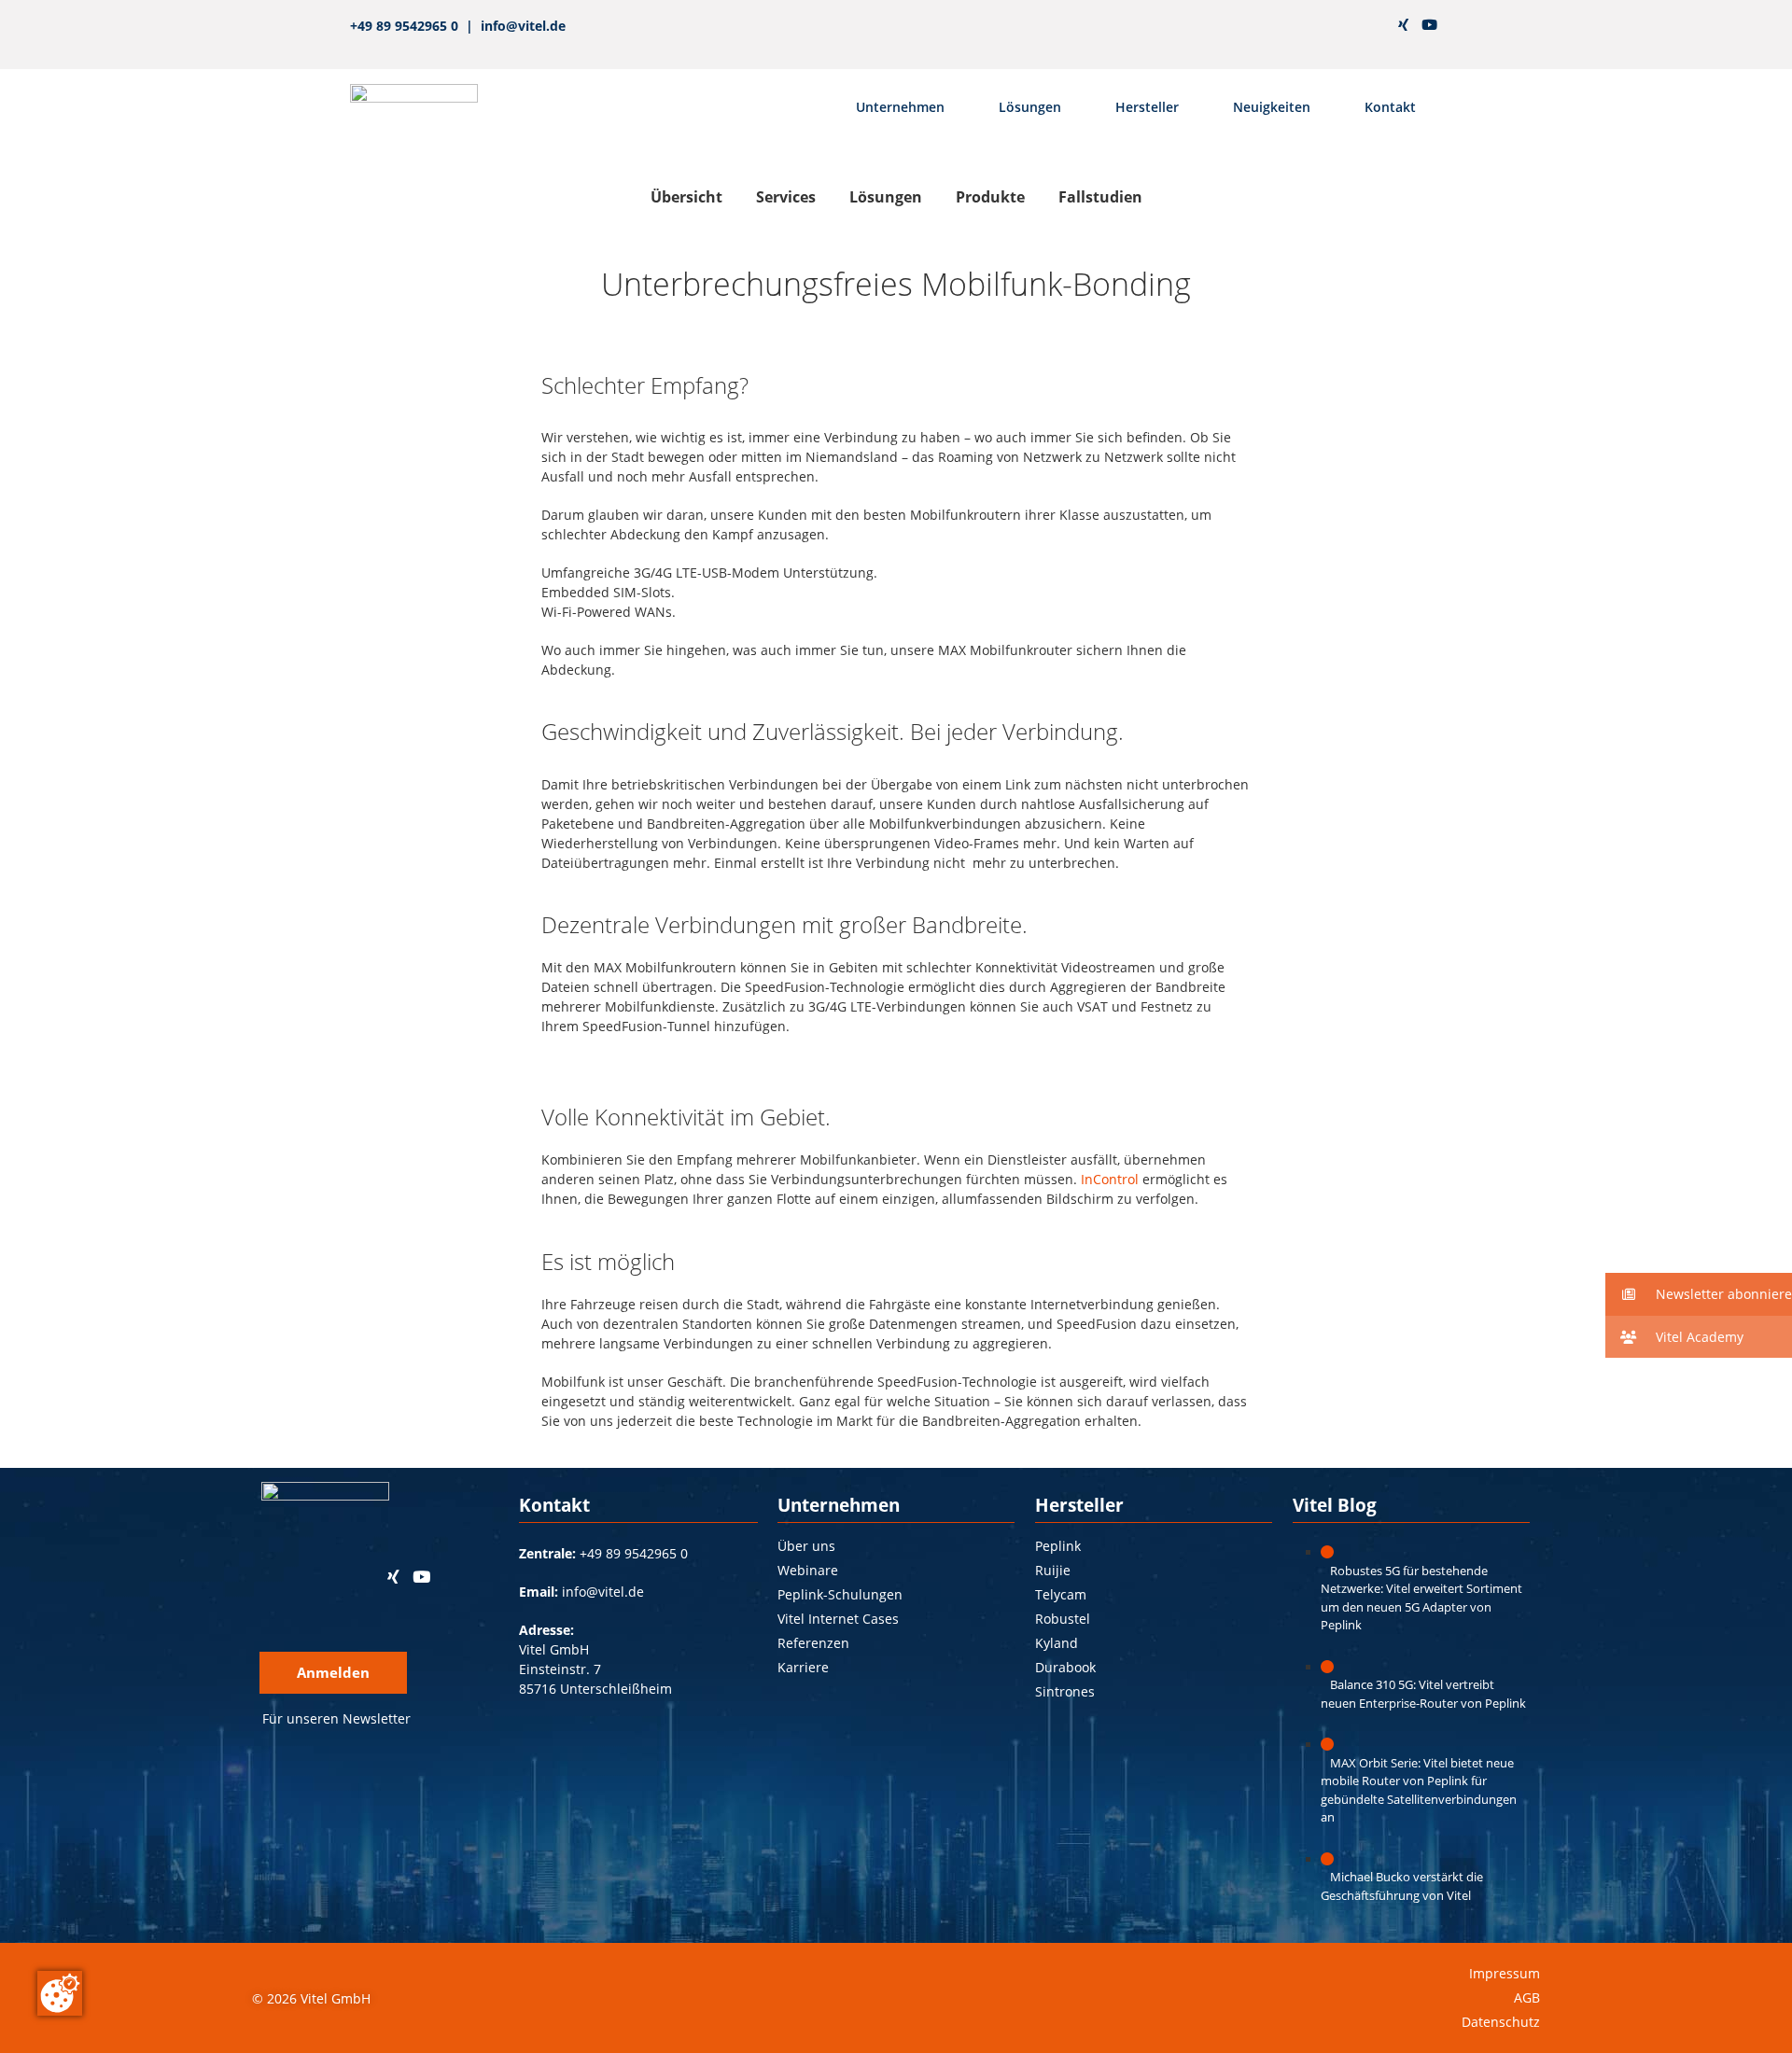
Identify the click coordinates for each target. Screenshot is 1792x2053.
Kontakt (1390, 107)
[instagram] (1310, 25)
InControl (1110, 1179)
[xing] (1403, 25)
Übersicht (686, 197)
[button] (1699, 1294)
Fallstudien (1100, 197)
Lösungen (1030, 107)
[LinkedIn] (1375, 25)
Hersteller (1147, 107)
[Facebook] (1343, 25)
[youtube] (1429, 25)
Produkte (990, 197)
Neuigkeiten (1272, 107)
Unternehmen (900, 107)
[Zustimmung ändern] (60, 1993)
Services (786, 197)
